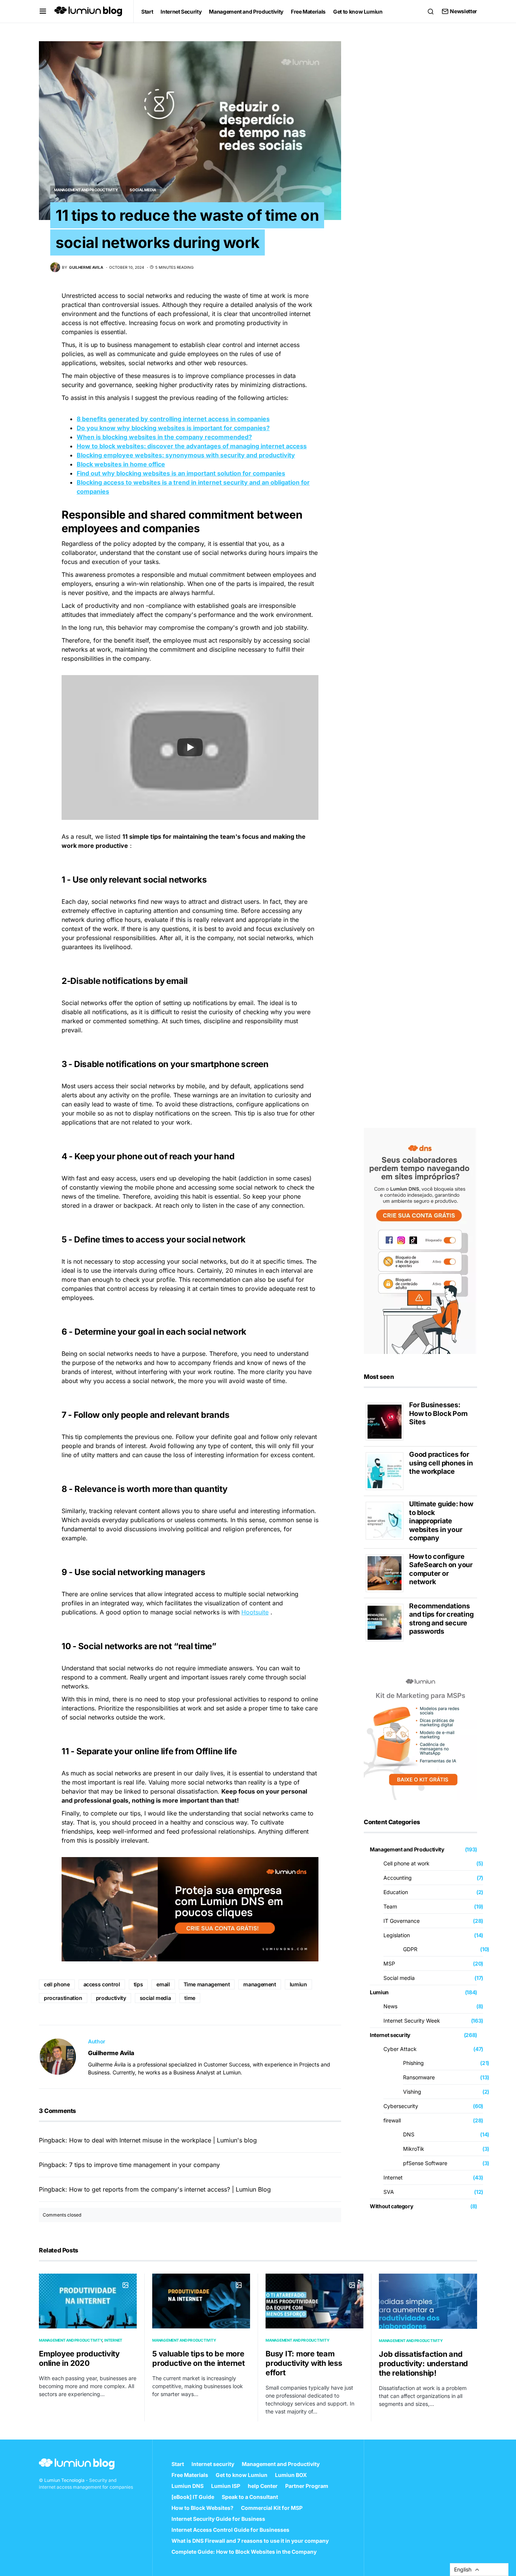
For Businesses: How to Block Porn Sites (438, 1413)
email (163, 1984)
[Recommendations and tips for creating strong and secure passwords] (387, 1622)
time (190, 1998)
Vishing (412, 2092)
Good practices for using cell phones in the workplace (441, 1463)
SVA (389, 2192)
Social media (143, 190)
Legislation (397, 1935)
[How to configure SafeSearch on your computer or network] (387, 1572)
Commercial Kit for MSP (272, 2508)
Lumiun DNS (188, 2486)
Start (178, 2464)
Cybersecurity (401, 2106)
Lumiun (379, 1992)
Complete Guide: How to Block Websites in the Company (244, 2552)
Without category (391, 2206)
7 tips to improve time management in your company (144, 2165)
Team (390, 1906)
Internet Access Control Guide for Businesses (230, 2530)
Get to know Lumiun (242, 2475)
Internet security (390, 2035)
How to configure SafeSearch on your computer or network (441, 1569)
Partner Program (307, 2486)
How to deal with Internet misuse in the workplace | (142, 2140)
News (390, 2006)
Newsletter (463, 11)
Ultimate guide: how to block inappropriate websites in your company (441, 1521)
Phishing (413, 2063)
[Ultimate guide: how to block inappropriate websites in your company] (387, 1520)
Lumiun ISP (226, 2486)
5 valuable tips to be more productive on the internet (199, 2358)
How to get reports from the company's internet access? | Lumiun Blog (170, 2189)
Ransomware (419, 2077)
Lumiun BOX (291, 2475)
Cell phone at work (406, 1863)
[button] (43, 11)
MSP (389, 1963)
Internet (393, 2177)
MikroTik (414, 2149)
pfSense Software (425, 2163)
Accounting (398, 1878)
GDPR (410, 1949)
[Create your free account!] (420, 1240)
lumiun (298, 1984)
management (260, 1984)
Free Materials (190, 2475)
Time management (207, 1984)
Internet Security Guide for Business (218, 2519)
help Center (263, 2486)
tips (138, 1984)
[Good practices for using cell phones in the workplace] (387, 1471)
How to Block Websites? (202, 2508)
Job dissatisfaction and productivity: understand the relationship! (423, 2364)
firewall (392, 2120)
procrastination (63, 1998)
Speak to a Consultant (250, 2497)
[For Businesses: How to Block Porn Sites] (387, 1421)
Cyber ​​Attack (400, 2049)
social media (155, 1998)
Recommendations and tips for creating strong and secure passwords (441, 1619)
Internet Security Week (412, 2021)
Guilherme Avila (111, 2053)
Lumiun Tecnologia (64, 2480)
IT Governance (402, 1921)
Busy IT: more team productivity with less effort (304, 2363)
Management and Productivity (86, 190)
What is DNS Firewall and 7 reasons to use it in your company (250, 2541)
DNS (409, 2134)
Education (396, 1892)
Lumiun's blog (237, 2140)
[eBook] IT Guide (193, 2497)
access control (102, 1984)
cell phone (57, 1984)
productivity (111, 1998)
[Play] (190, 747)
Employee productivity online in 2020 (79, 2358)
